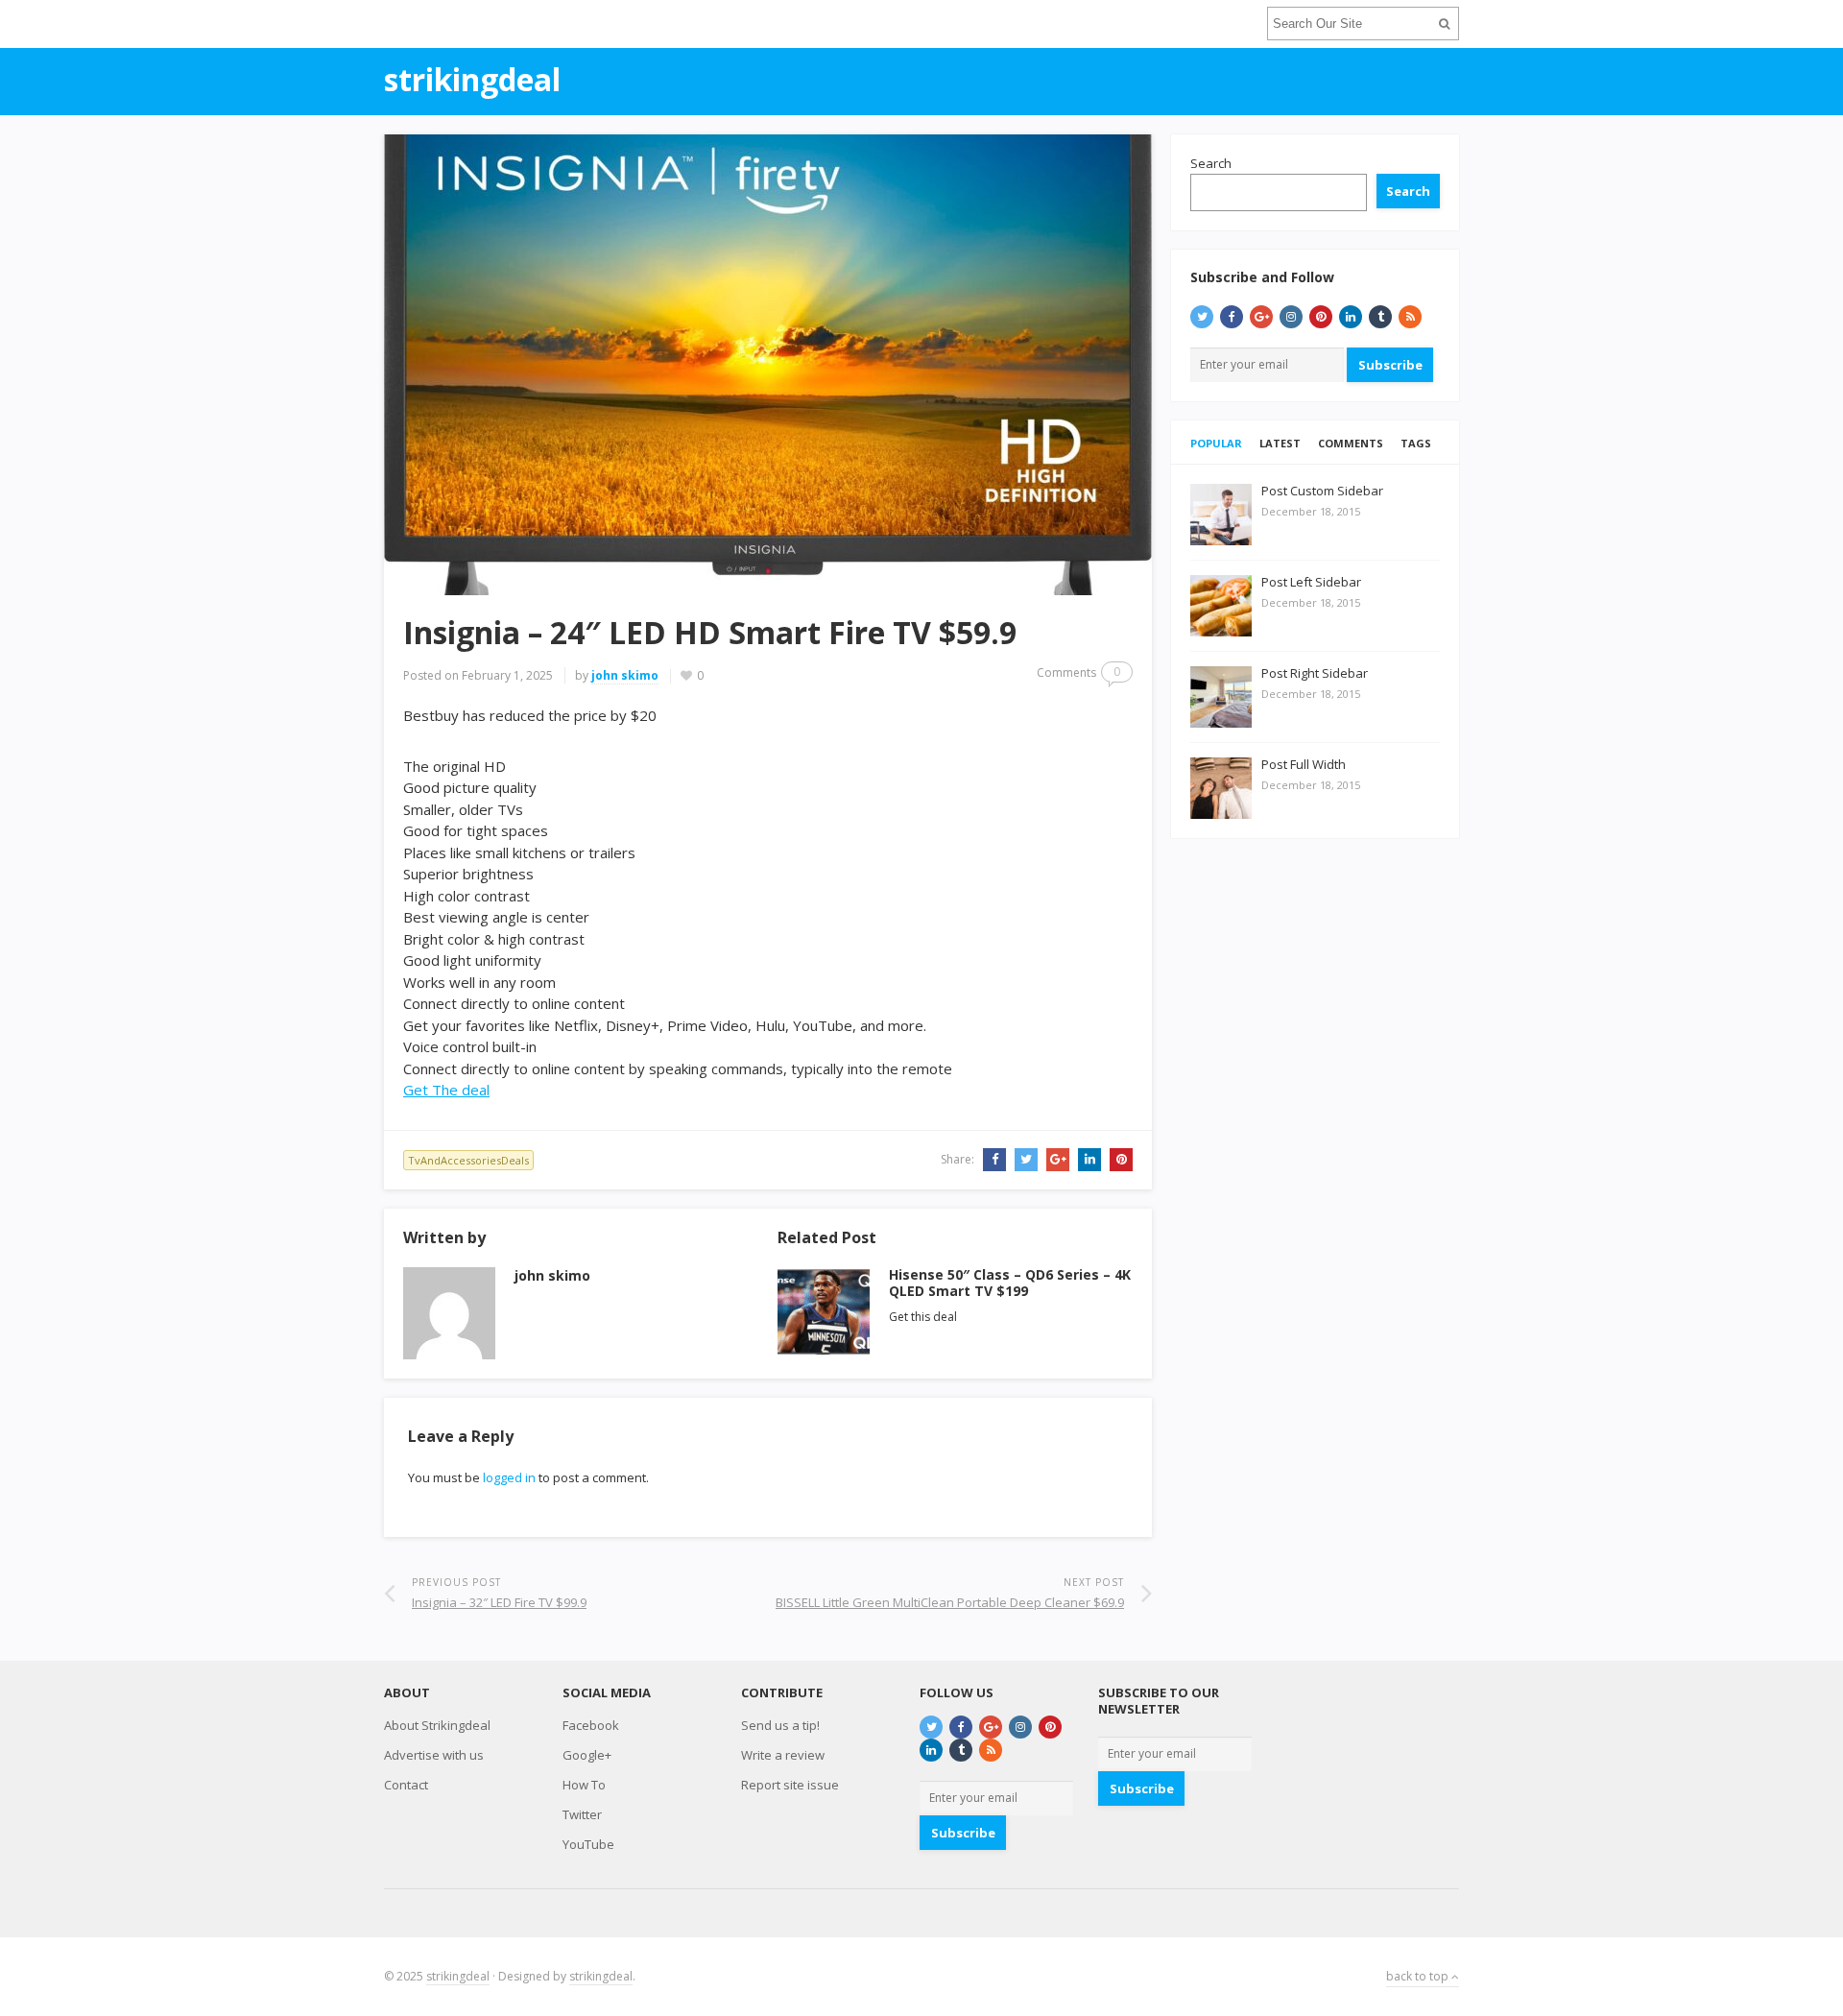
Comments (1351, 443)
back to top (1419, 1976)
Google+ (587, 1755)
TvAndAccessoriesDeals (468, 1160)
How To (584, 1785)
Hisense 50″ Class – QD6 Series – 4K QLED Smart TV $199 (1010, 1283)
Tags (1416, 443)
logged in (509, 1477)
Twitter (582, 1814)
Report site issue (790, 1785)
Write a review (783, 1755)
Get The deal (446, 1090)
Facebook (591, 1725)
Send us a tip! (780, 1725)
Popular (1216, 443)
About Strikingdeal (437, 1725)
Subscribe (1390, 365)
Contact (406, 1785)
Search (1211, 163)
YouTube (588, 1844)
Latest (1280, 443)
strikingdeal (458, 1976)
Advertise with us (434, 1755)
